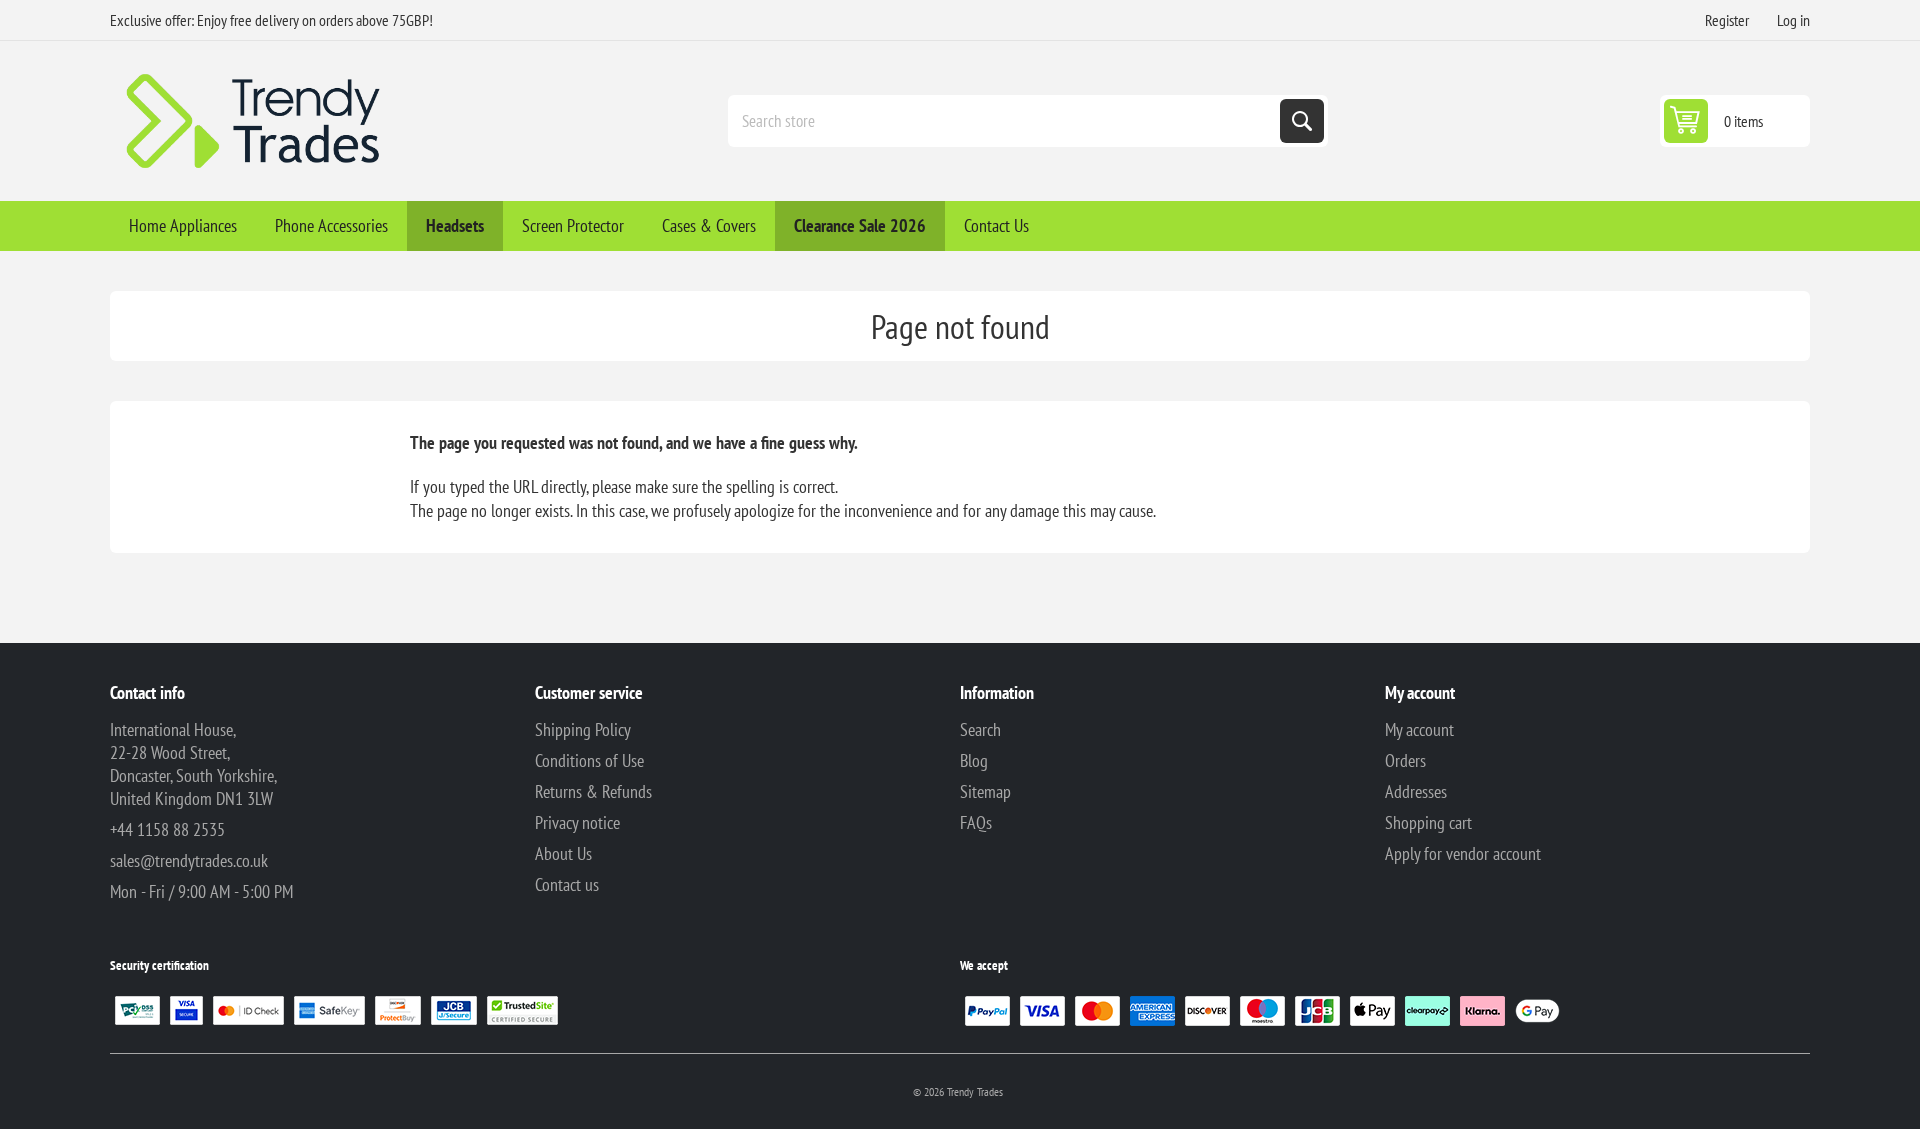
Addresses (1416, 791)
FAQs (976, 822)
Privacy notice (577, 822)
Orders (1405, 760)
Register (1727, 20)
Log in (1793, 20)
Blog (974, 760)
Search (1302, 121)
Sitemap (985, 791)
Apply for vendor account (1463, 853)
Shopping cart (1428, 822)
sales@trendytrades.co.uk (189, 860)
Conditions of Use (589, 760)
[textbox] (1006, 121)
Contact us (567, 884)
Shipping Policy (583, 729)
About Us (563, 853)
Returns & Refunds (593, 791)
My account (1419, 729)
